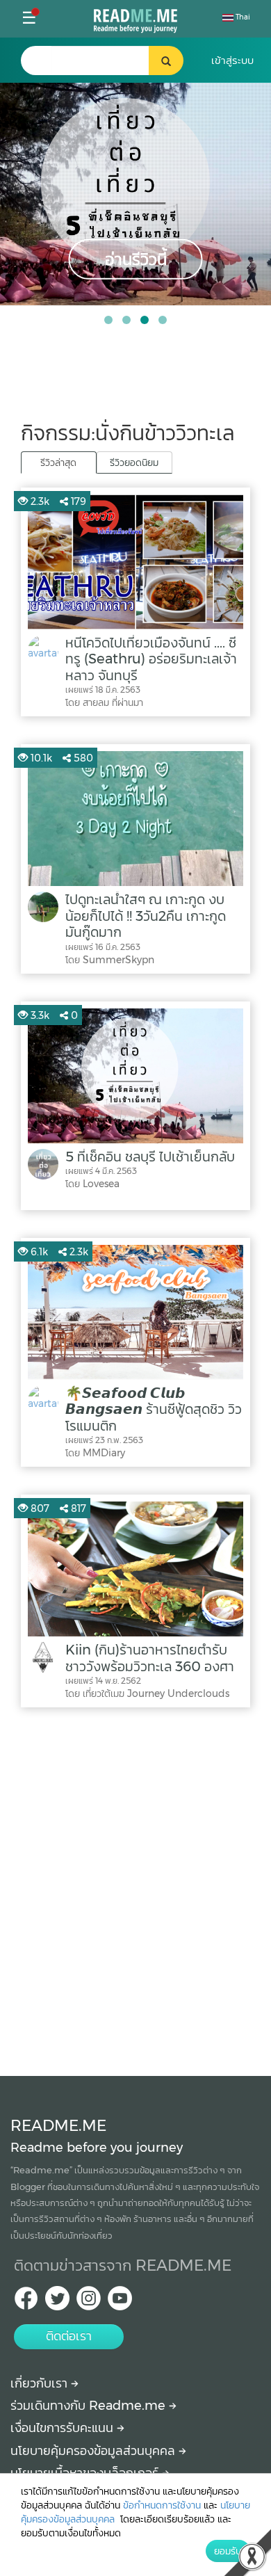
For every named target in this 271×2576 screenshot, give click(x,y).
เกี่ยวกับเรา (41, 2383)
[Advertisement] (135, 1888)
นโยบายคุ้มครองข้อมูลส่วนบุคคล (95, 2451)
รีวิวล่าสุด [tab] (58, 462)
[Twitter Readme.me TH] (57, 2302)
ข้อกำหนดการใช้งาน (162, 2505)
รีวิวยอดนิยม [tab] (134, 462)
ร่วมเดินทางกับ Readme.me (90, 2406)
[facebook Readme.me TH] (26, 2302)
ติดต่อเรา (69, 2336)
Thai (242, 17)
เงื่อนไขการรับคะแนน (64, 2428)
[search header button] (166, 61)
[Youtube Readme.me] (120, 2302)
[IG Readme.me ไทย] (89, 2302)
